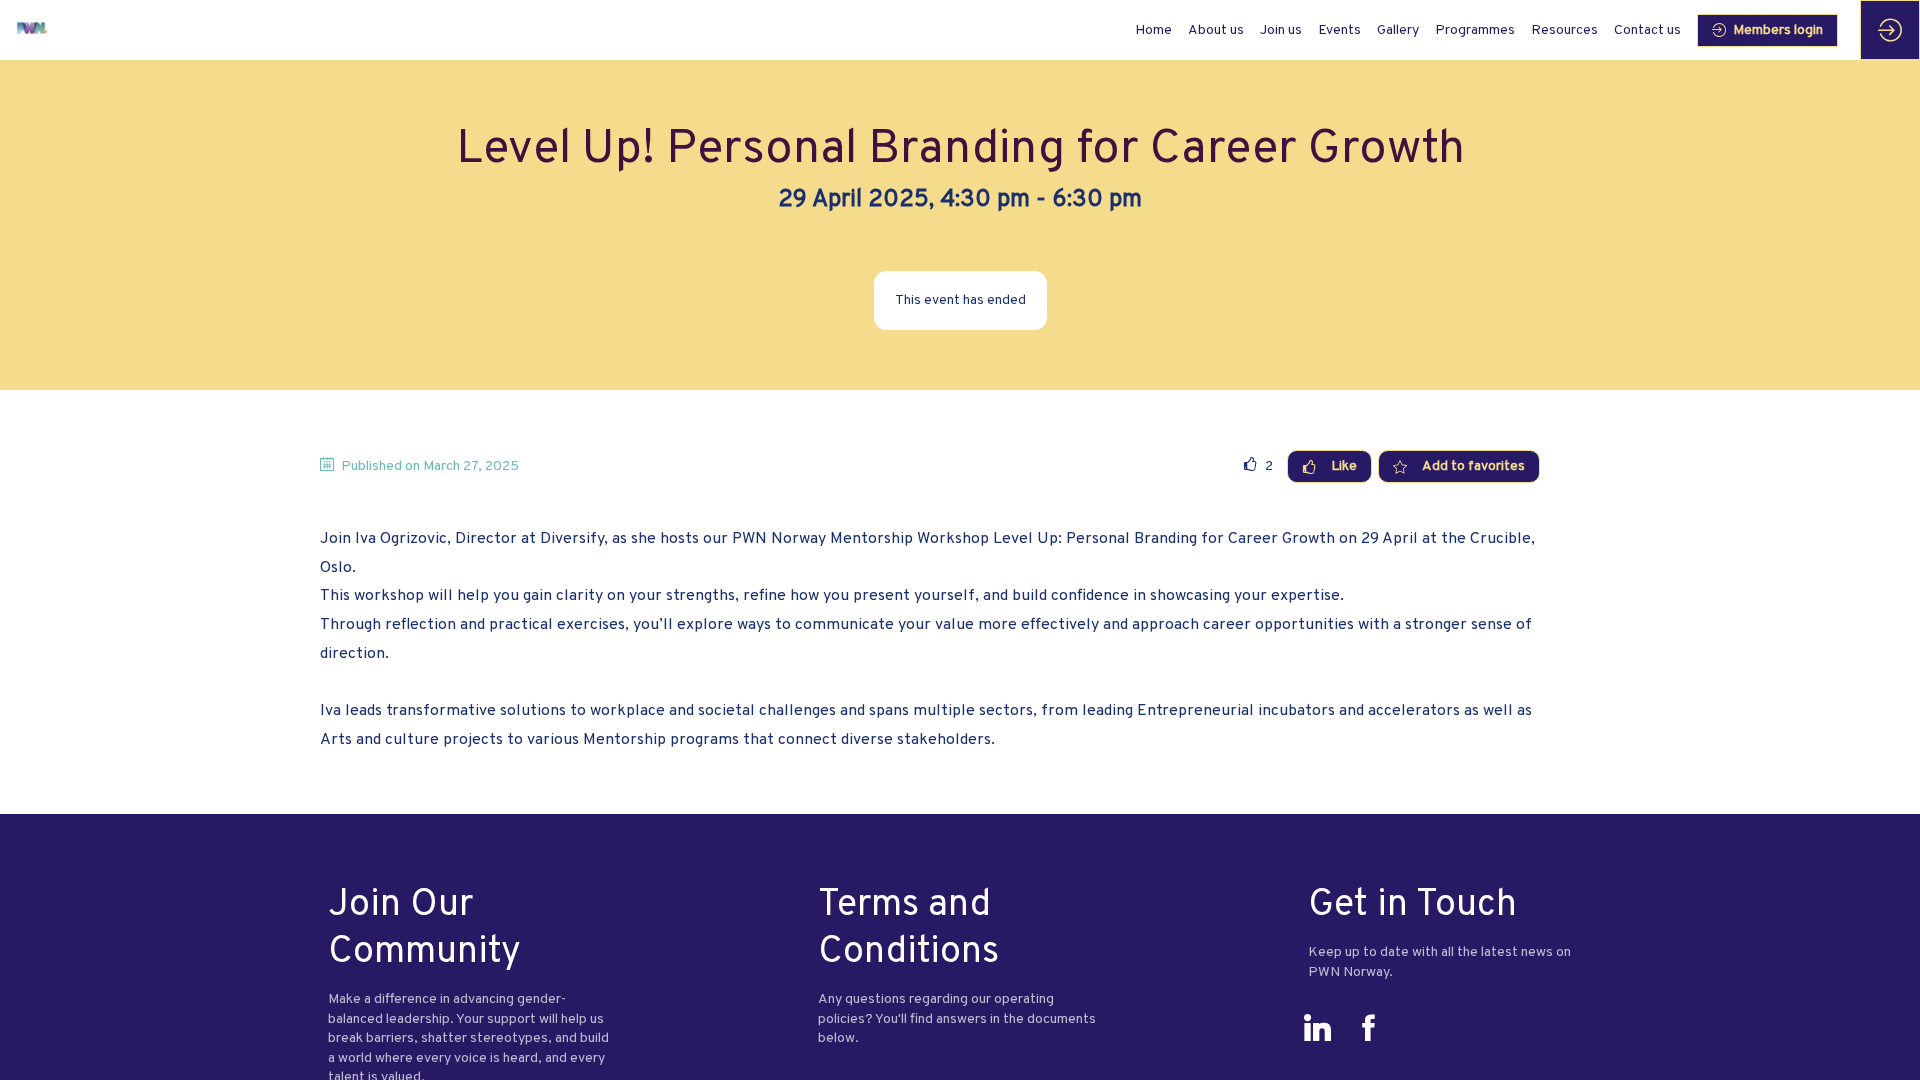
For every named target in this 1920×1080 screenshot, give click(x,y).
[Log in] (1890, 30)
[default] (1153, 30)
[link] (1216, 30)
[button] (1767, 30)
